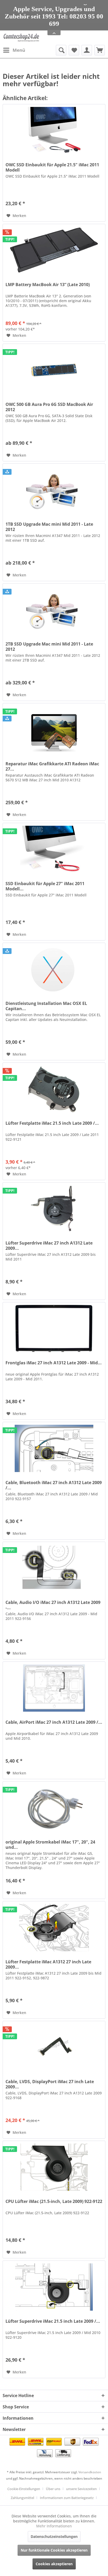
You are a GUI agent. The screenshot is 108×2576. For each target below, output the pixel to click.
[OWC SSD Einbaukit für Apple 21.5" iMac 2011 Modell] (54, 131)
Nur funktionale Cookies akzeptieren (54, 2550)
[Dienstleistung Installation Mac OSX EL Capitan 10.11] (54, 969)
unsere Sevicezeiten (81, 2489)
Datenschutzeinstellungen (54, 2536)
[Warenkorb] (100, 50)
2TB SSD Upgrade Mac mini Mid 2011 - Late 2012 (49, 647)
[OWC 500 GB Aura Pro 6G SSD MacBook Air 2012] (54, 370)
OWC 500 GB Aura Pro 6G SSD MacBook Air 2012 (49, 407)
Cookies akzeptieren (54, 2564)
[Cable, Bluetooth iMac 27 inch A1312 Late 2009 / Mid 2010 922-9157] (54, 1448)
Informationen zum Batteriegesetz (67, 2498)
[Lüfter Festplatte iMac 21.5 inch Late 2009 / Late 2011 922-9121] (54, 1089)
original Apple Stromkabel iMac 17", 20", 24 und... (50, 1845)
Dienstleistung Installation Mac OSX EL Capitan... (46, 1006)
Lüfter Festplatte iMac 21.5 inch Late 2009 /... (52, 1123)
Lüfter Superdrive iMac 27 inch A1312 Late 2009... (49, 1246)
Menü (19, 50)
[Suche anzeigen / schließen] (61, 50)
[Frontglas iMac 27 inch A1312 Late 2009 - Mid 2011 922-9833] (54, 1329)
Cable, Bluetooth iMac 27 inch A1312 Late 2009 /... (54, 1485)
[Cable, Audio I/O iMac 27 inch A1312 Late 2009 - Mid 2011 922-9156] (54, 1568)
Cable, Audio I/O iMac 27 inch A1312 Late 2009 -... (53, 1605)
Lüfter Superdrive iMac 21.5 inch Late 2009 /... (53, 2321)
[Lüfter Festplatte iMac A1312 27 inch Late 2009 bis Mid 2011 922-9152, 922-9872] (54, 1928)
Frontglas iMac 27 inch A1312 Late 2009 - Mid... (54, 1363)
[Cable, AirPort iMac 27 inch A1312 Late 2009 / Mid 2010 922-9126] (54, 1688)
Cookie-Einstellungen (24, 2489)
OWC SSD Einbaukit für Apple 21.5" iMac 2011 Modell (52, 167)
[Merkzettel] (74, 50)
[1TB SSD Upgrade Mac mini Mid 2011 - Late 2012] (54, 490)
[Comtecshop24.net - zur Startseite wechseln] (21, 38)
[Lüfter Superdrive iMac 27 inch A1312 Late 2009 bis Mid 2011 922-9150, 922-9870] (54, 1209)
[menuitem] (14, 50)
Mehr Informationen (54, 2526)
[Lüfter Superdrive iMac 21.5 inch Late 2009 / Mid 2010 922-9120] (54, 2287)
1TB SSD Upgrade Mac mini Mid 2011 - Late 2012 (49, 527)
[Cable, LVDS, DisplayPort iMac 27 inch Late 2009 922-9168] (54, 2047)
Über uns (53, 2489)
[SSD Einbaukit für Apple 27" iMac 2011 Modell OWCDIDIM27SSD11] (54, 849)
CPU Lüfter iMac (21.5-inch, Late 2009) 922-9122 (54, 2201)
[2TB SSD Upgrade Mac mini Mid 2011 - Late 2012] (54, 610)
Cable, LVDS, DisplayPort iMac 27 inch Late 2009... (50, 2084)
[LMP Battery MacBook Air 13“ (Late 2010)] (54, 250)
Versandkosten (90, 2472)
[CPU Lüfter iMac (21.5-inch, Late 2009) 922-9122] (54, 2167)
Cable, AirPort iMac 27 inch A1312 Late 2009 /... (54, 1722)
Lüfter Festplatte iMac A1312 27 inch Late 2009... (48, 1964)
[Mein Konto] (87, 50)
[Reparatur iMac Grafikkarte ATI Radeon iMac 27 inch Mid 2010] (54, 730)
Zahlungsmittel (22, 2498)
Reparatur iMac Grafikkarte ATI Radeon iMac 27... (52, 766)
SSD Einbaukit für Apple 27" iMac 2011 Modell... (45, 886)
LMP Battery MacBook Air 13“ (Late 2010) (48, 285)
